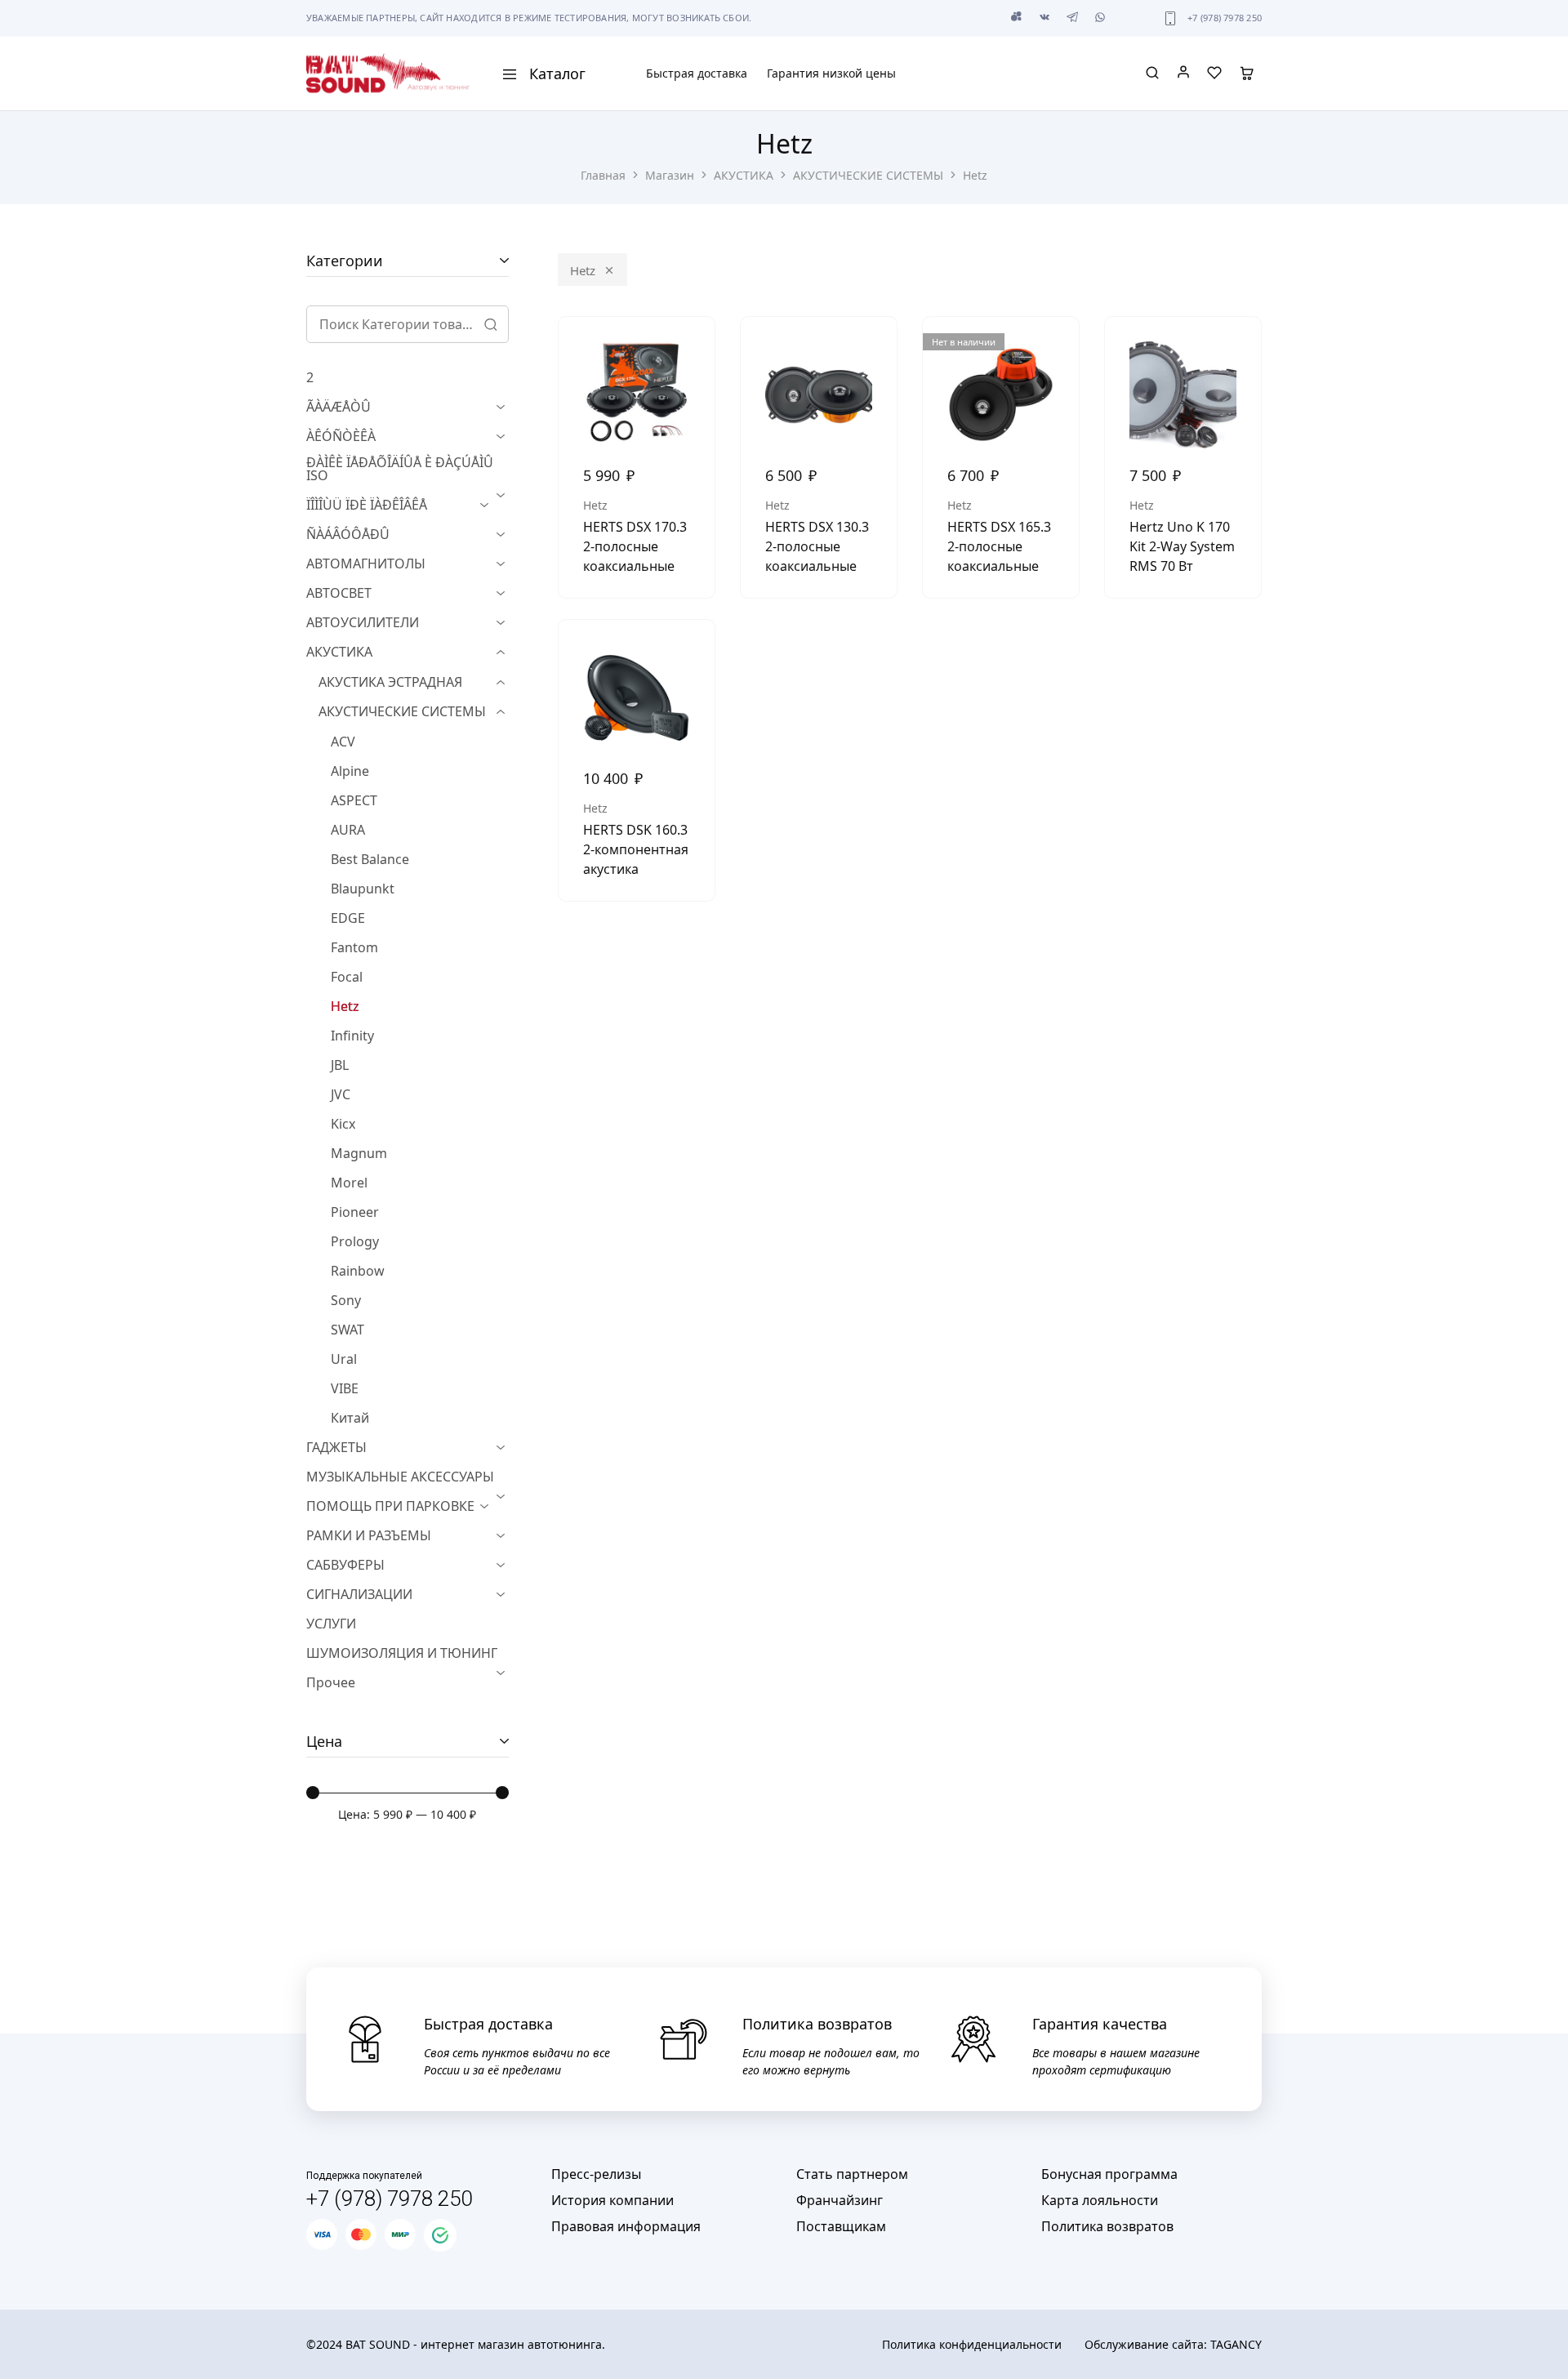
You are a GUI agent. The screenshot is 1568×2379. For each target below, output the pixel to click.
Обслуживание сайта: (1173, 2344)
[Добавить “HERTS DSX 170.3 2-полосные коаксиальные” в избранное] (690, 350)
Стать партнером (852, 2174)
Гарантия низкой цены (831, 74)
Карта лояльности (1100, 2200)
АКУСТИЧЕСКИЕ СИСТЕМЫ (868, 175)
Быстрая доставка (697, 74)
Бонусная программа (1109, 2174)
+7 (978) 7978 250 (1225, 18)
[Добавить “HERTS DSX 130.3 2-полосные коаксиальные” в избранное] (872, 350)
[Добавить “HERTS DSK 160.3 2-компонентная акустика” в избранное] (690, 653)
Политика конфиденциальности (972, 2344)
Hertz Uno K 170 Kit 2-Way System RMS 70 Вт (1182, 546)
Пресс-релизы (596, 2174)
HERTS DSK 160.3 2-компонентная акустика (636, 849)
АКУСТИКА (744, 175)
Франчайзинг (840, 2200)
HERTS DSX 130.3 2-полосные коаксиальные (817, 546)
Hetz (583, 270)
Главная (603, 175)
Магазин (670, 175)
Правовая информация (626, 2226)
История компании (612, 2200)
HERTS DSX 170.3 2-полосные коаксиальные (635, 546)
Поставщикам (841, 2226)
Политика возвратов (1107, 2226)
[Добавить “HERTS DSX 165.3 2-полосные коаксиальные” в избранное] (1054, 350)
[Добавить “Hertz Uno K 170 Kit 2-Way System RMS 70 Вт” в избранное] (1236, 350)
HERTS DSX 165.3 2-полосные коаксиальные (999, 546)
